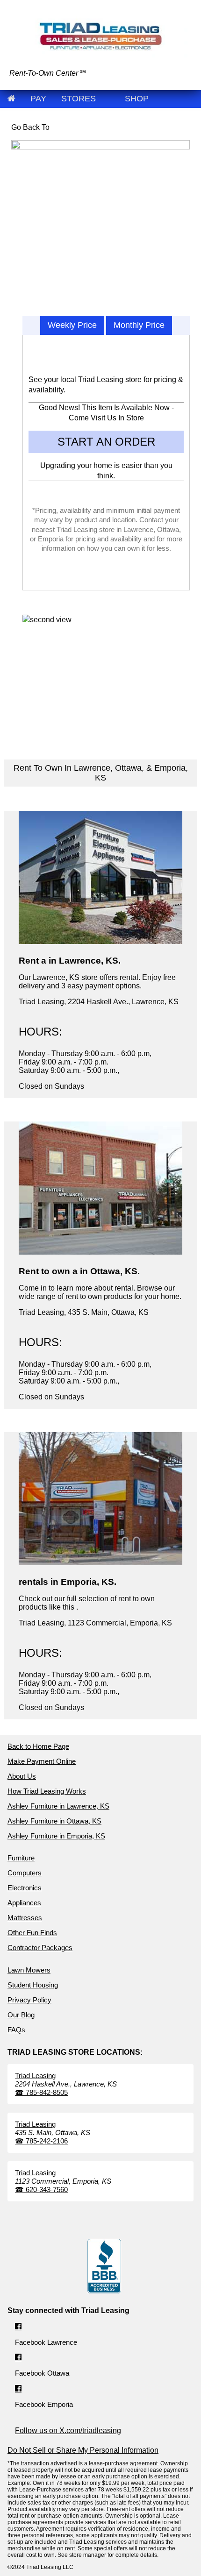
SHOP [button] (137, 99)
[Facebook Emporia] (18, 2389)
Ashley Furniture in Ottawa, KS (54, 1821)
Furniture (21, 1858)
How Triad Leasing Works (47, 1791)
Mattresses (25, 1918)
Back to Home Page (38, 1746)
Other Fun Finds (32, 1933)
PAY (38, 99)
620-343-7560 (41, 2189)
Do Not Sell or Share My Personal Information (83, 2450)
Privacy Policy (29, 2000)
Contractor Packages (40, 1948)
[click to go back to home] (11, 99)
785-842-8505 (41, 2092)
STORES (79, 99)
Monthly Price (139, 325)
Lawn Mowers (29, 1970)
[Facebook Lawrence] (18, 2327)
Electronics (25, 1888)
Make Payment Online (42, 1761)
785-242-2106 (41, 2141)
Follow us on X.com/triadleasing (68, 2431)
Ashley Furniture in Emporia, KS (56, 1836)
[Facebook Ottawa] (18, 2358)
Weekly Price (72, 325)
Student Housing (33, 1985)
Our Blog (21, 2015)
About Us (22, 1776)
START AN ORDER (106, 442)
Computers (25, 1873)
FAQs (16, 2030)
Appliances (24, 1903)
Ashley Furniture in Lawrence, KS (58, 1806)
